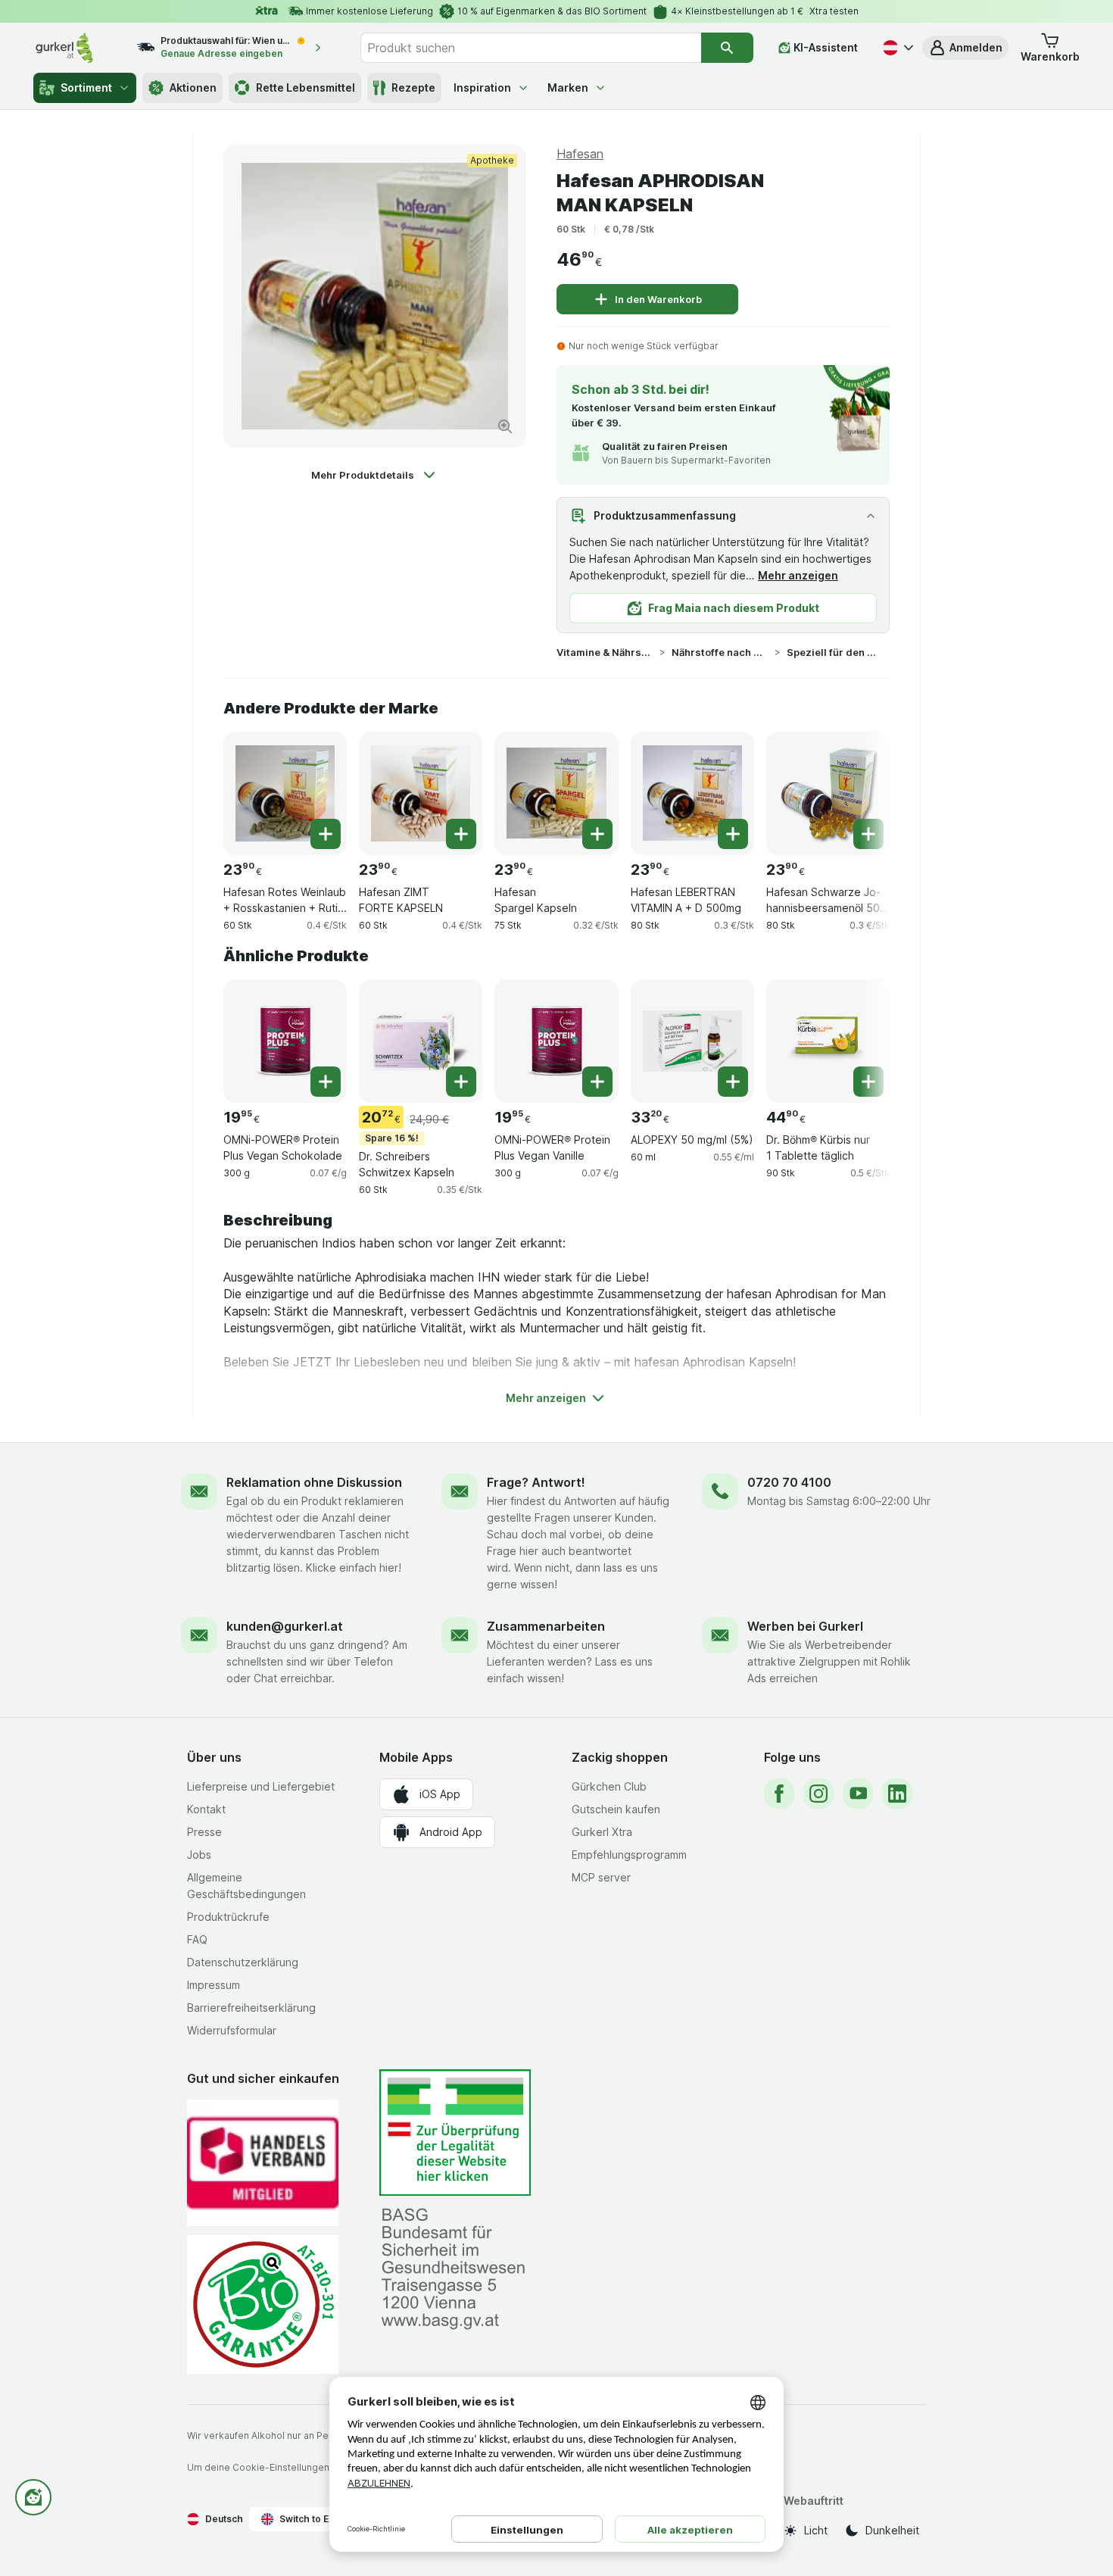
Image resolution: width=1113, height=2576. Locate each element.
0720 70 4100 (789, 1482)
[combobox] (531, 48)
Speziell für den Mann (835, 652)
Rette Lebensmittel (306, 87)
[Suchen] (727, 48)
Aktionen (193, 87)
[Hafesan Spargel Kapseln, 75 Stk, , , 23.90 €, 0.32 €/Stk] (556, 793)
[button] (965, 48)
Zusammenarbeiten (546, 1626)
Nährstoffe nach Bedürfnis (720, 652)
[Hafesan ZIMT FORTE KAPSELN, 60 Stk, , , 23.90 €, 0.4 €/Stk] (421, 793)
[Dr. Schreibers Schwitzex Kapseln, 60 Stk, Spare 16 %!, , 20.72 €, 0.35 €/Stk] (421, 1041)
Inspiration (482, 87)
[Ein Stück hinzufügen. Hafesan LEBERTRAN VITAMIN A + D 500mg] (733, 834)
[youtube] (858, 1794)
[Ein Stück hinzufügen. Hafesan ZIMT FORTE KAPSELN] (461, 834)
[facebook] (779, 1794)
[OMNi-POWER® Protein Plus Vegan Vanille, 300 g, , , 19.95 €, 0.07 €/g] (556, 1041)
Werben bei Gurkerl (805, 1626)
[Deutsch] (896, 48)
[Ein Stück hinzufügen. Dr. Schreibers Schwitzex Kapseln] (461, 1082)
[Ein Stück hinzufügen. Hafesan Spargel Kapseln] (597, 834)
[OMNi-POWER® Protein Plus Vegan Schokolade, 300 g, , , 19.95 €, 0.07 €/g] (285, 1041)
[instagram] (818, 1794)
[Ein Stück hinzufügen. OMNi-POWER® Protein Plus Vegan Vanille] (597, 1082)
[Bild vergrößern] (505, 426)
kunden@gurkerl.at (285, 1626)
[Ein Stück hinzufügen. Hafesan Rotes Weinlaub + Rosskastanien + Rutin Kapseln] (326, 834)
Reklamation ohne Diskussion (314, 1482)
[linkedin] (897, 1794)
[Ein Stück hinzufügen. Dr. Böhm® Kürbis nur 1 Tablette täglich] (868, 1082)
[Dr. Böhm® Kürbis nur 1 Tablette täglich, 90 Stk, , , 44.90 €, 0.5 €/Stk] (828, 1041)
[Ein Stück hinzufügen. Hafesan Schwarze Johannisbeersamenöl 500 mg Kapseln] (868, 834)
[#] (455, 2133)
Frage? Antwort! (536, 1482)
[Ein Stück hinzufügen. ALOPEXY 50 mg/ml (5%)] (733, 1082)
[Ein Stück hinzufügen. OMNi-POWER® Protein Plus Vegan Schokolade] (326, 1082)
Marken (568, 87)
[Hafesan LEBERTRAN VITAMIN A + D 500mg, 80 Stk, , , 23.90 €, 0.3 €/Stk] (692, 793)
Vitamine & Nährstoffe (605, 652)
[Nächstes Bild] (859, 788)
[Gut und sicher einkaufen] (263, 2304)
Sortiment (86, 87)
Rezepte (413, 87)
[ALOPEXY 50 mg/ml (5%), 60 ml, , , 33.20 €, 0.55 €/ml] (692, 1041)
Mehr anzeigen (798, 575)
